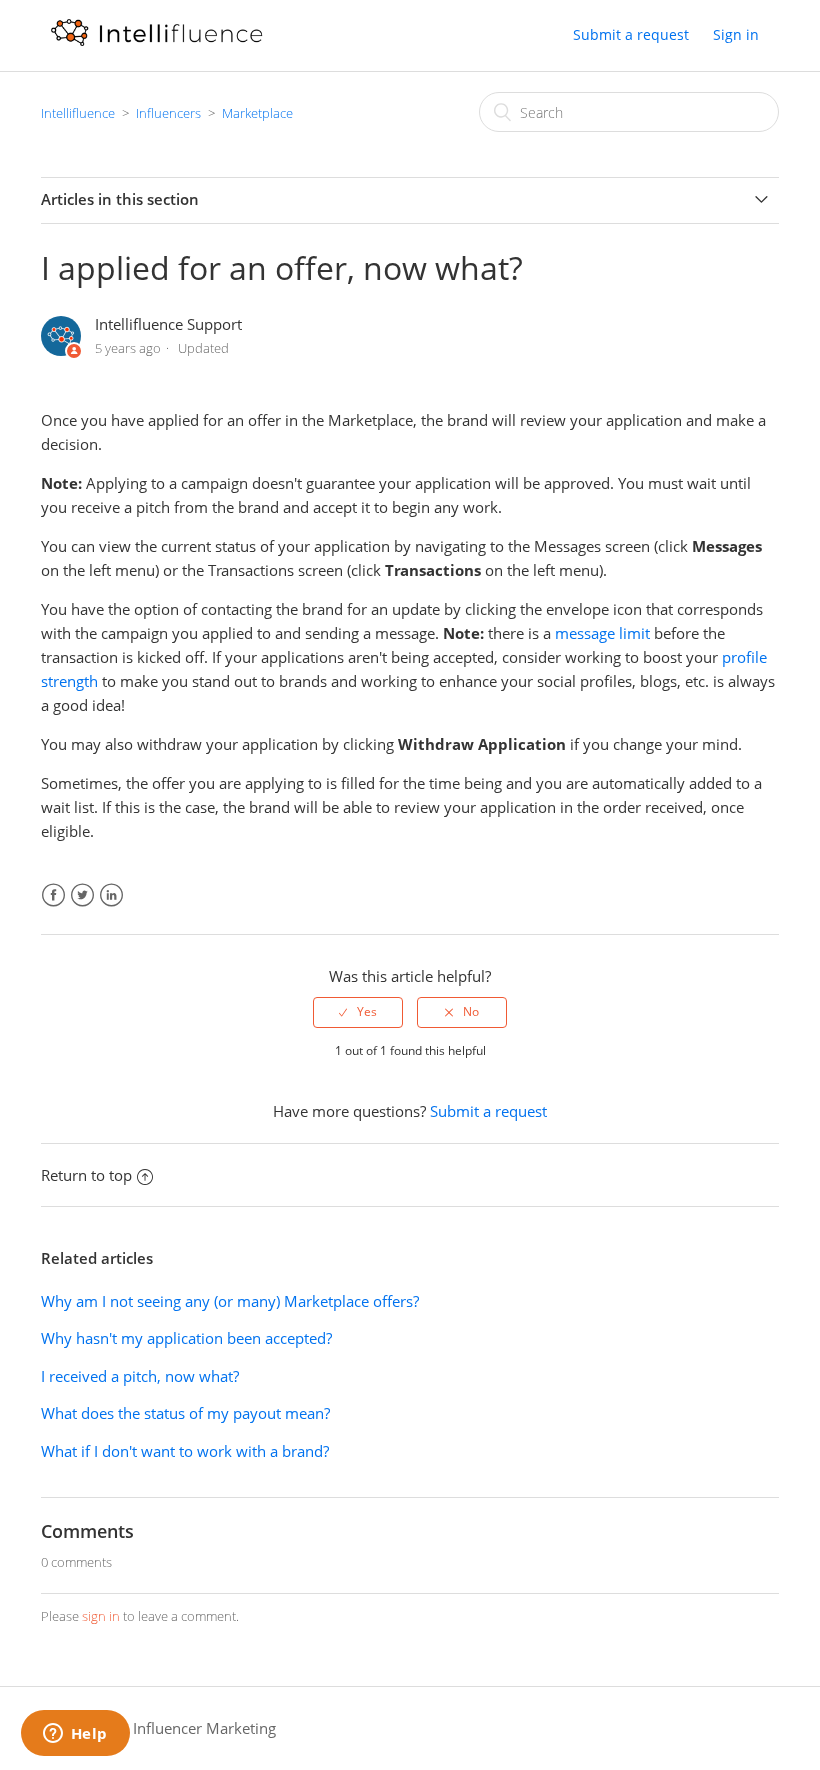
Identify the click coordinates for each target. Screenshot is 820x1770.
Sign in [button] (736, 34)
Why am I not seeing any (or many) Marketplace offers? (230, 1301)
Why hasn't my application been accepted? (186, 1338)
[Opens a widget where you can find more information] (75, 1735)
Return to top (86, 1175)
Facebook (53, 895)
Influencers (168, 113)
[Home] (156, 45)
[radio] (358, 1012)
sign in (101, 1616)
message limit (602, 633)
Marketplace (257, 113)
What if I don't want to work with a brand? (185, 1451)
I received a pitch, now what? (140, 1376)
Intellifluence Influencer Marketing (158, 1728)
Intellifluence (78, 113)
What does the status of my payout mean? (185, 1413)
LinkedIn (111, 895)
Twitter (82, 895)
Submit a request (631, 34)
